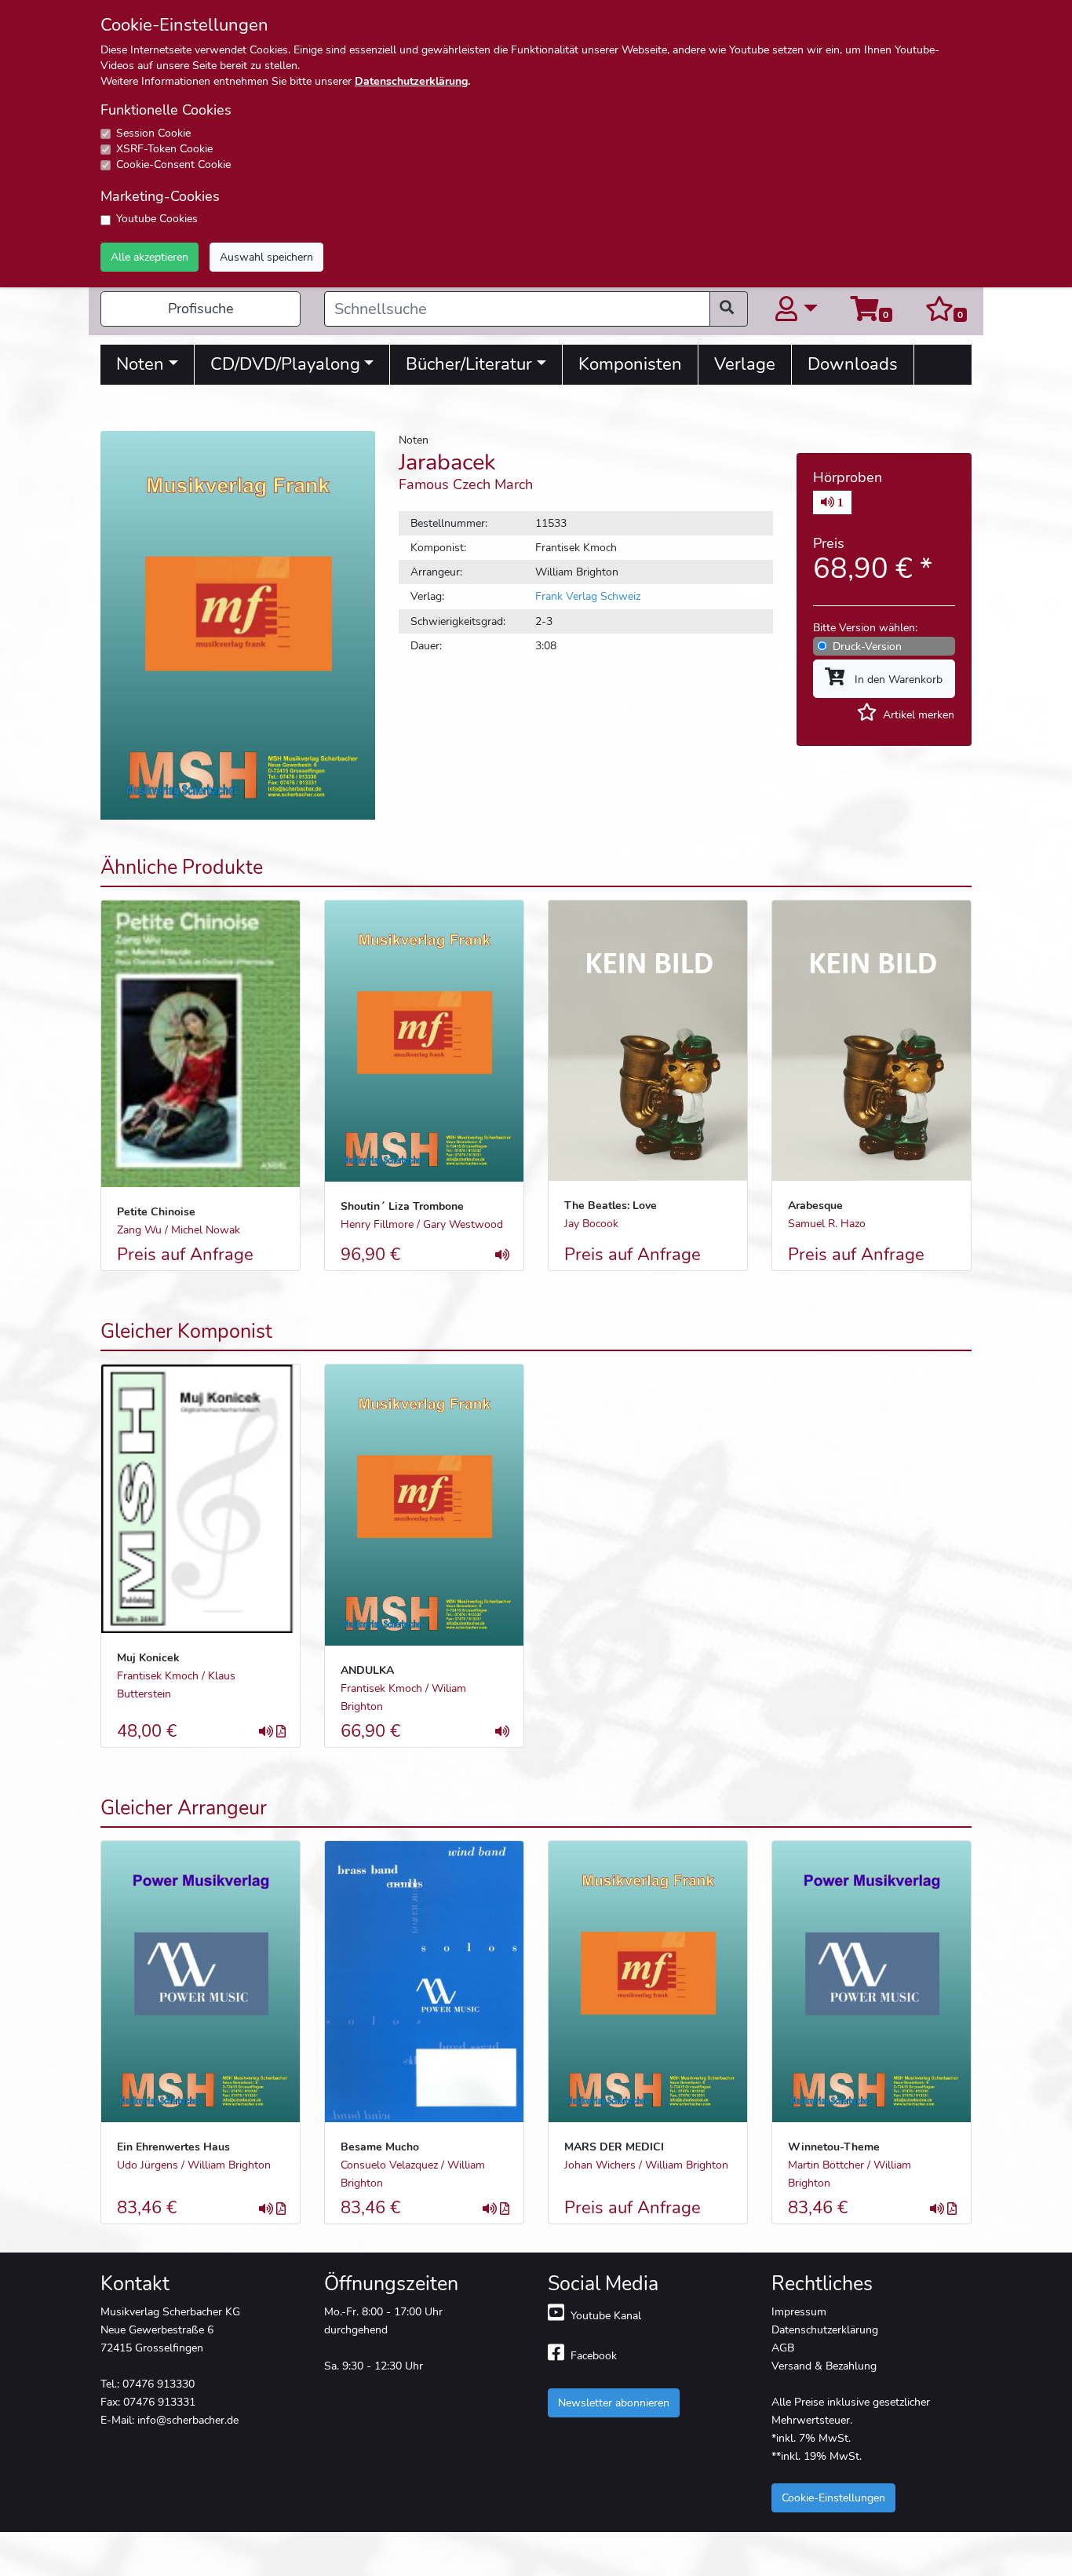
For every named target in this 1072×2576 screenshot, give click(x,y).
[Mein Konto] (797, 310)
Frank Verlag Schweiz (588, 596)
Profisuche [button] (201, 309)
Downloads (853, 364)
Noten (140, 364)
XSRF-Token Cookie (164, 149)
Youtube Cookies (157, 219)
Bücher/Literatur (469, 364)
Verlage (745, 364)
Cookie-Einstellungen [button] (833, 2497)
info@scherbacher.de (188, 2420)
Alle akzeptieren (149, 257)
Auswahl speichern (266, 257)
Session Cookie (153, 133)
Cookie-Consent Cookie (173, 164)
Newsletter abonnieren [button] (614, 2402)
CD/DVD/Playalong (285, 364)
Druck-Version (867, 646)
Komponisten (630, 364)
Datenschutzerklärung (411, 81)
